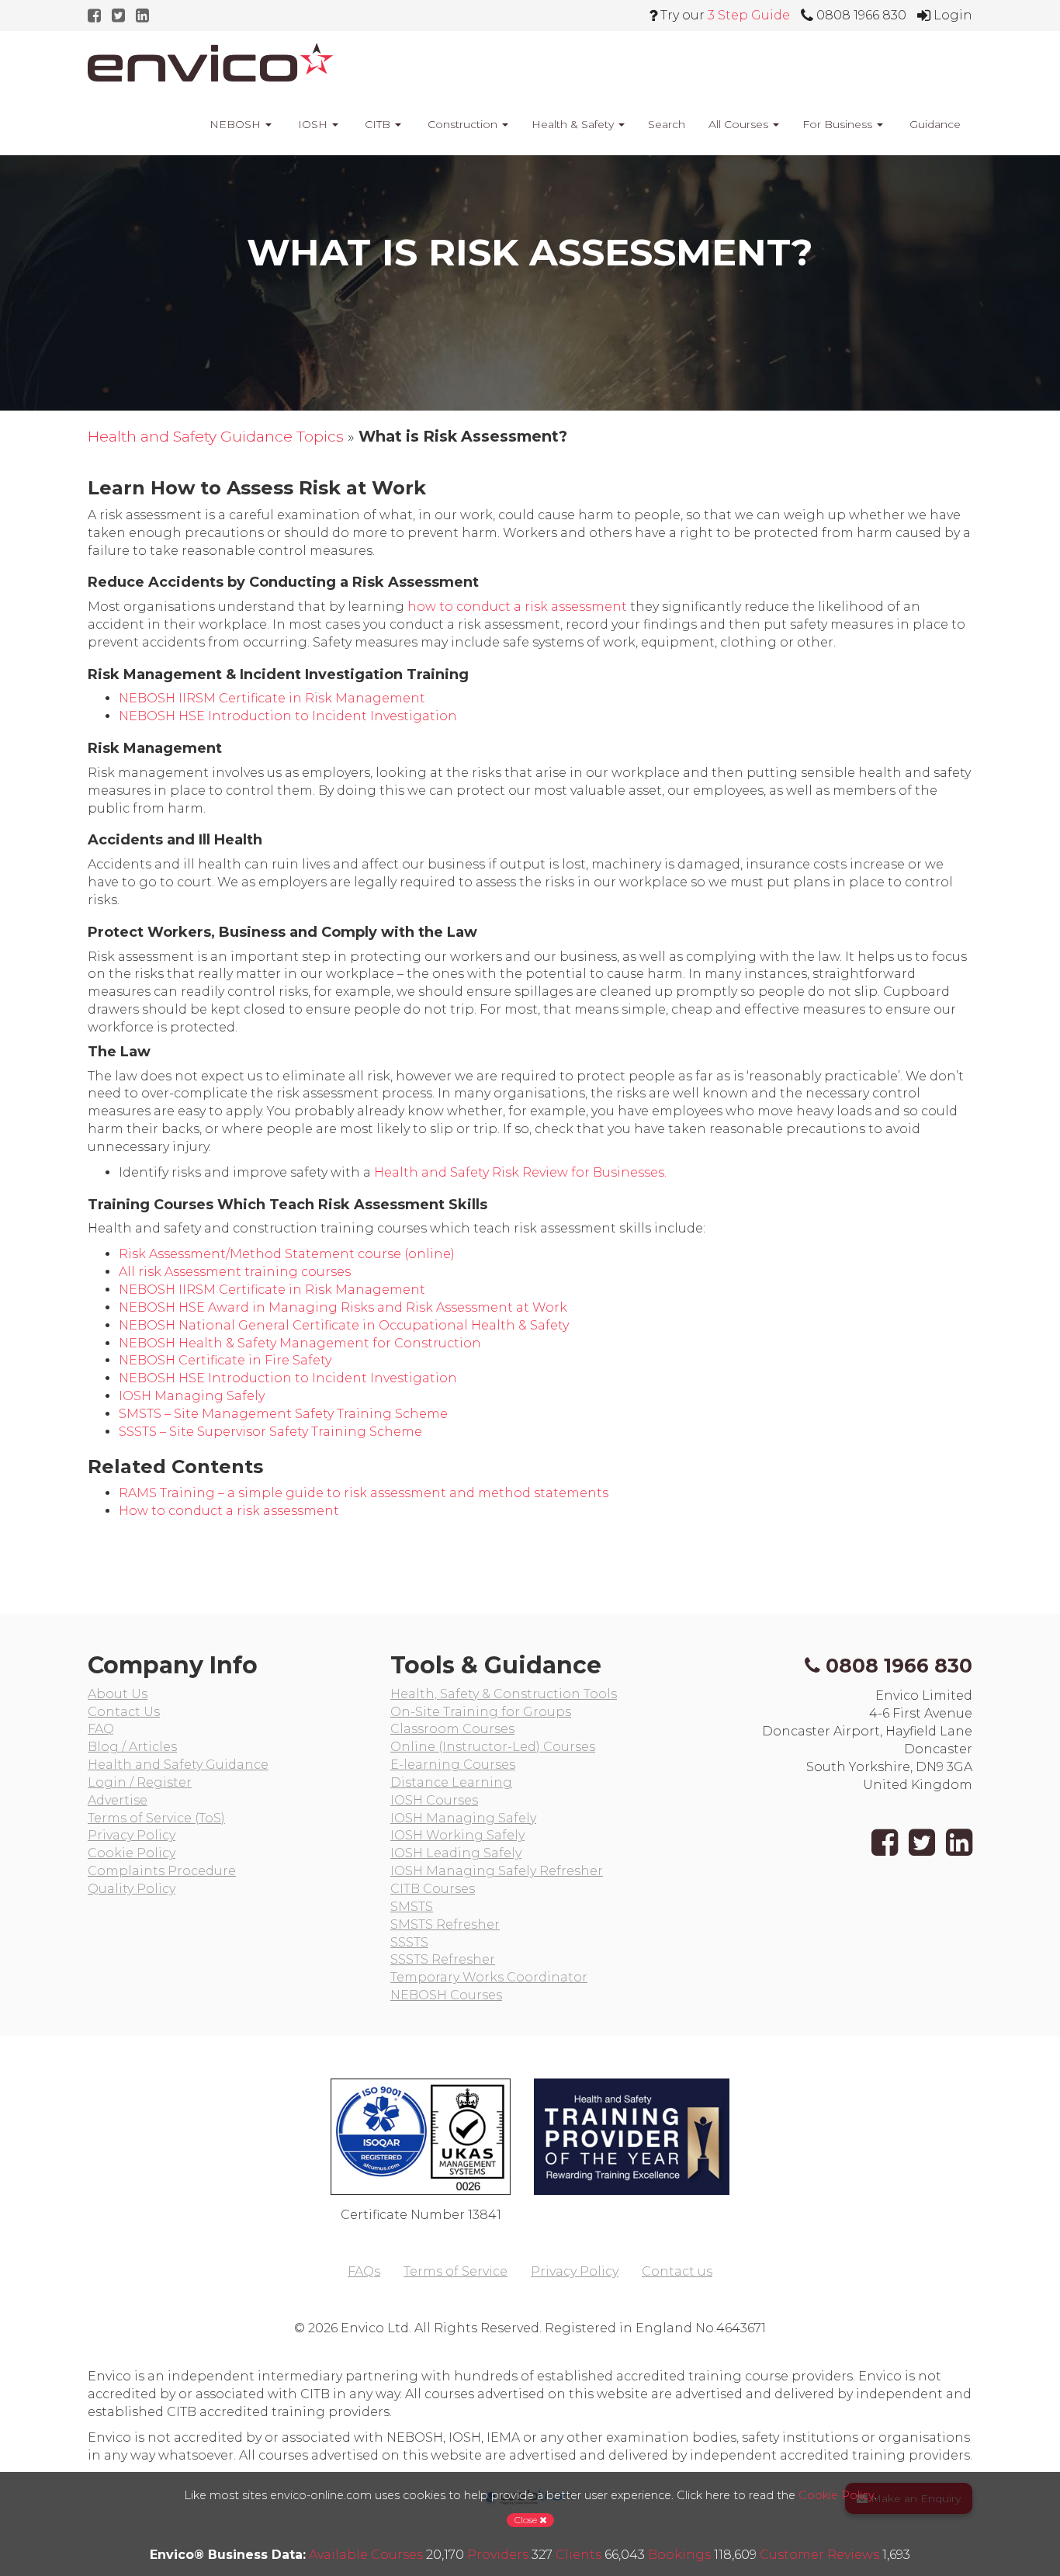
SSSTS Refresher (443, 1959)
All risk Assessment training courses (235, 1272)
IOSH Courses (434, 1800)
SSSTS (409, 1942)
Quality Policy (132, 1889)
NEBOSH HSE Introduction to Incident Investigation (288, 716)
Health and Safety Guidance (178, 1765)
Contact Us (124, 1712)
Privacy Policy (132, 1835)
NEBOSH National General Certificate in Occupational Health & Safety (344, 1325)
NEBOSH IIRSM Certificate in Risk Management (272, 698)
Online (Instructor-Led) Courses (493, 1747)
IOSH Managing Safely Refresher (497, 1871)
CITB (378, 124)
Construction (462, 124)
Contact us (677, 2271)
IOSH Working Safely (457, 1835)
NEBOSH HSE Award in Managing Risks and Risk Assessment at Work (343, 1307)
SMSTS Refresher (445, 1924)
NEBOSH (235, 124)
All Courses (740, 124)
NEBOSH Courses (446, 1995)
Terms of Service (456, 2271)
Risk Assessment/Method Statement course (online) (287, 1254)
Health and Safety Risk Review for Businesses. (520, 1172)
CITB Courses (433, 1889)
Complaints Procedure (162, 1871)
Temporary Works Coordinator (489, 1977)
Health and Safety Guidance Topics (216, 436)
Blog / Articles (132, 1747)
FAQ (101, 1729)
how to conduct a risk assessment (517, 607)
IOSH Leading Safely (456, 1853)
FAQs (364, 2271)
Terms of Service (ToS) (156, 1818)
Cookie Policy (132, 1853)
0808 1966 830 (899, 1666)
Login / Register (140, 1782)
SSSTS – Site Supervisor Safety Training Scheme (270, 1432)
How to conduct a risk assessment (229, 1511)
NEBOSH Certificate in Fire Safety (225, 1360)
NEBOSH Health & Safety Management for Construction (300, 1343)
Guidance (934, 124)
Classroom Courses (452, 1729)
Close (527, 2520)
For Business (839, 124)
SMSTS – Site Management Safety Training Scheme (283, 1414)
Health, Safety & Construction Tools (504, 1694)
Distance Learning (451, 1782)
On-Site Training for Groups (481, 1712)
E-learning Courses (453, 1765)
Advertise (118, 1800)
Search (667, 124)
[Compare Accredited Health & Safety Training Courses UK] (210, 62)
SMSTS (412, 1907)
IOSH (313, 124)
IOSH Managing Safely (192, 1396)
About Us (118, 1694)
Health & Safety (574, 124)
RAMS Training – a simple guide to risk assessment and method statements (364, 1493)
